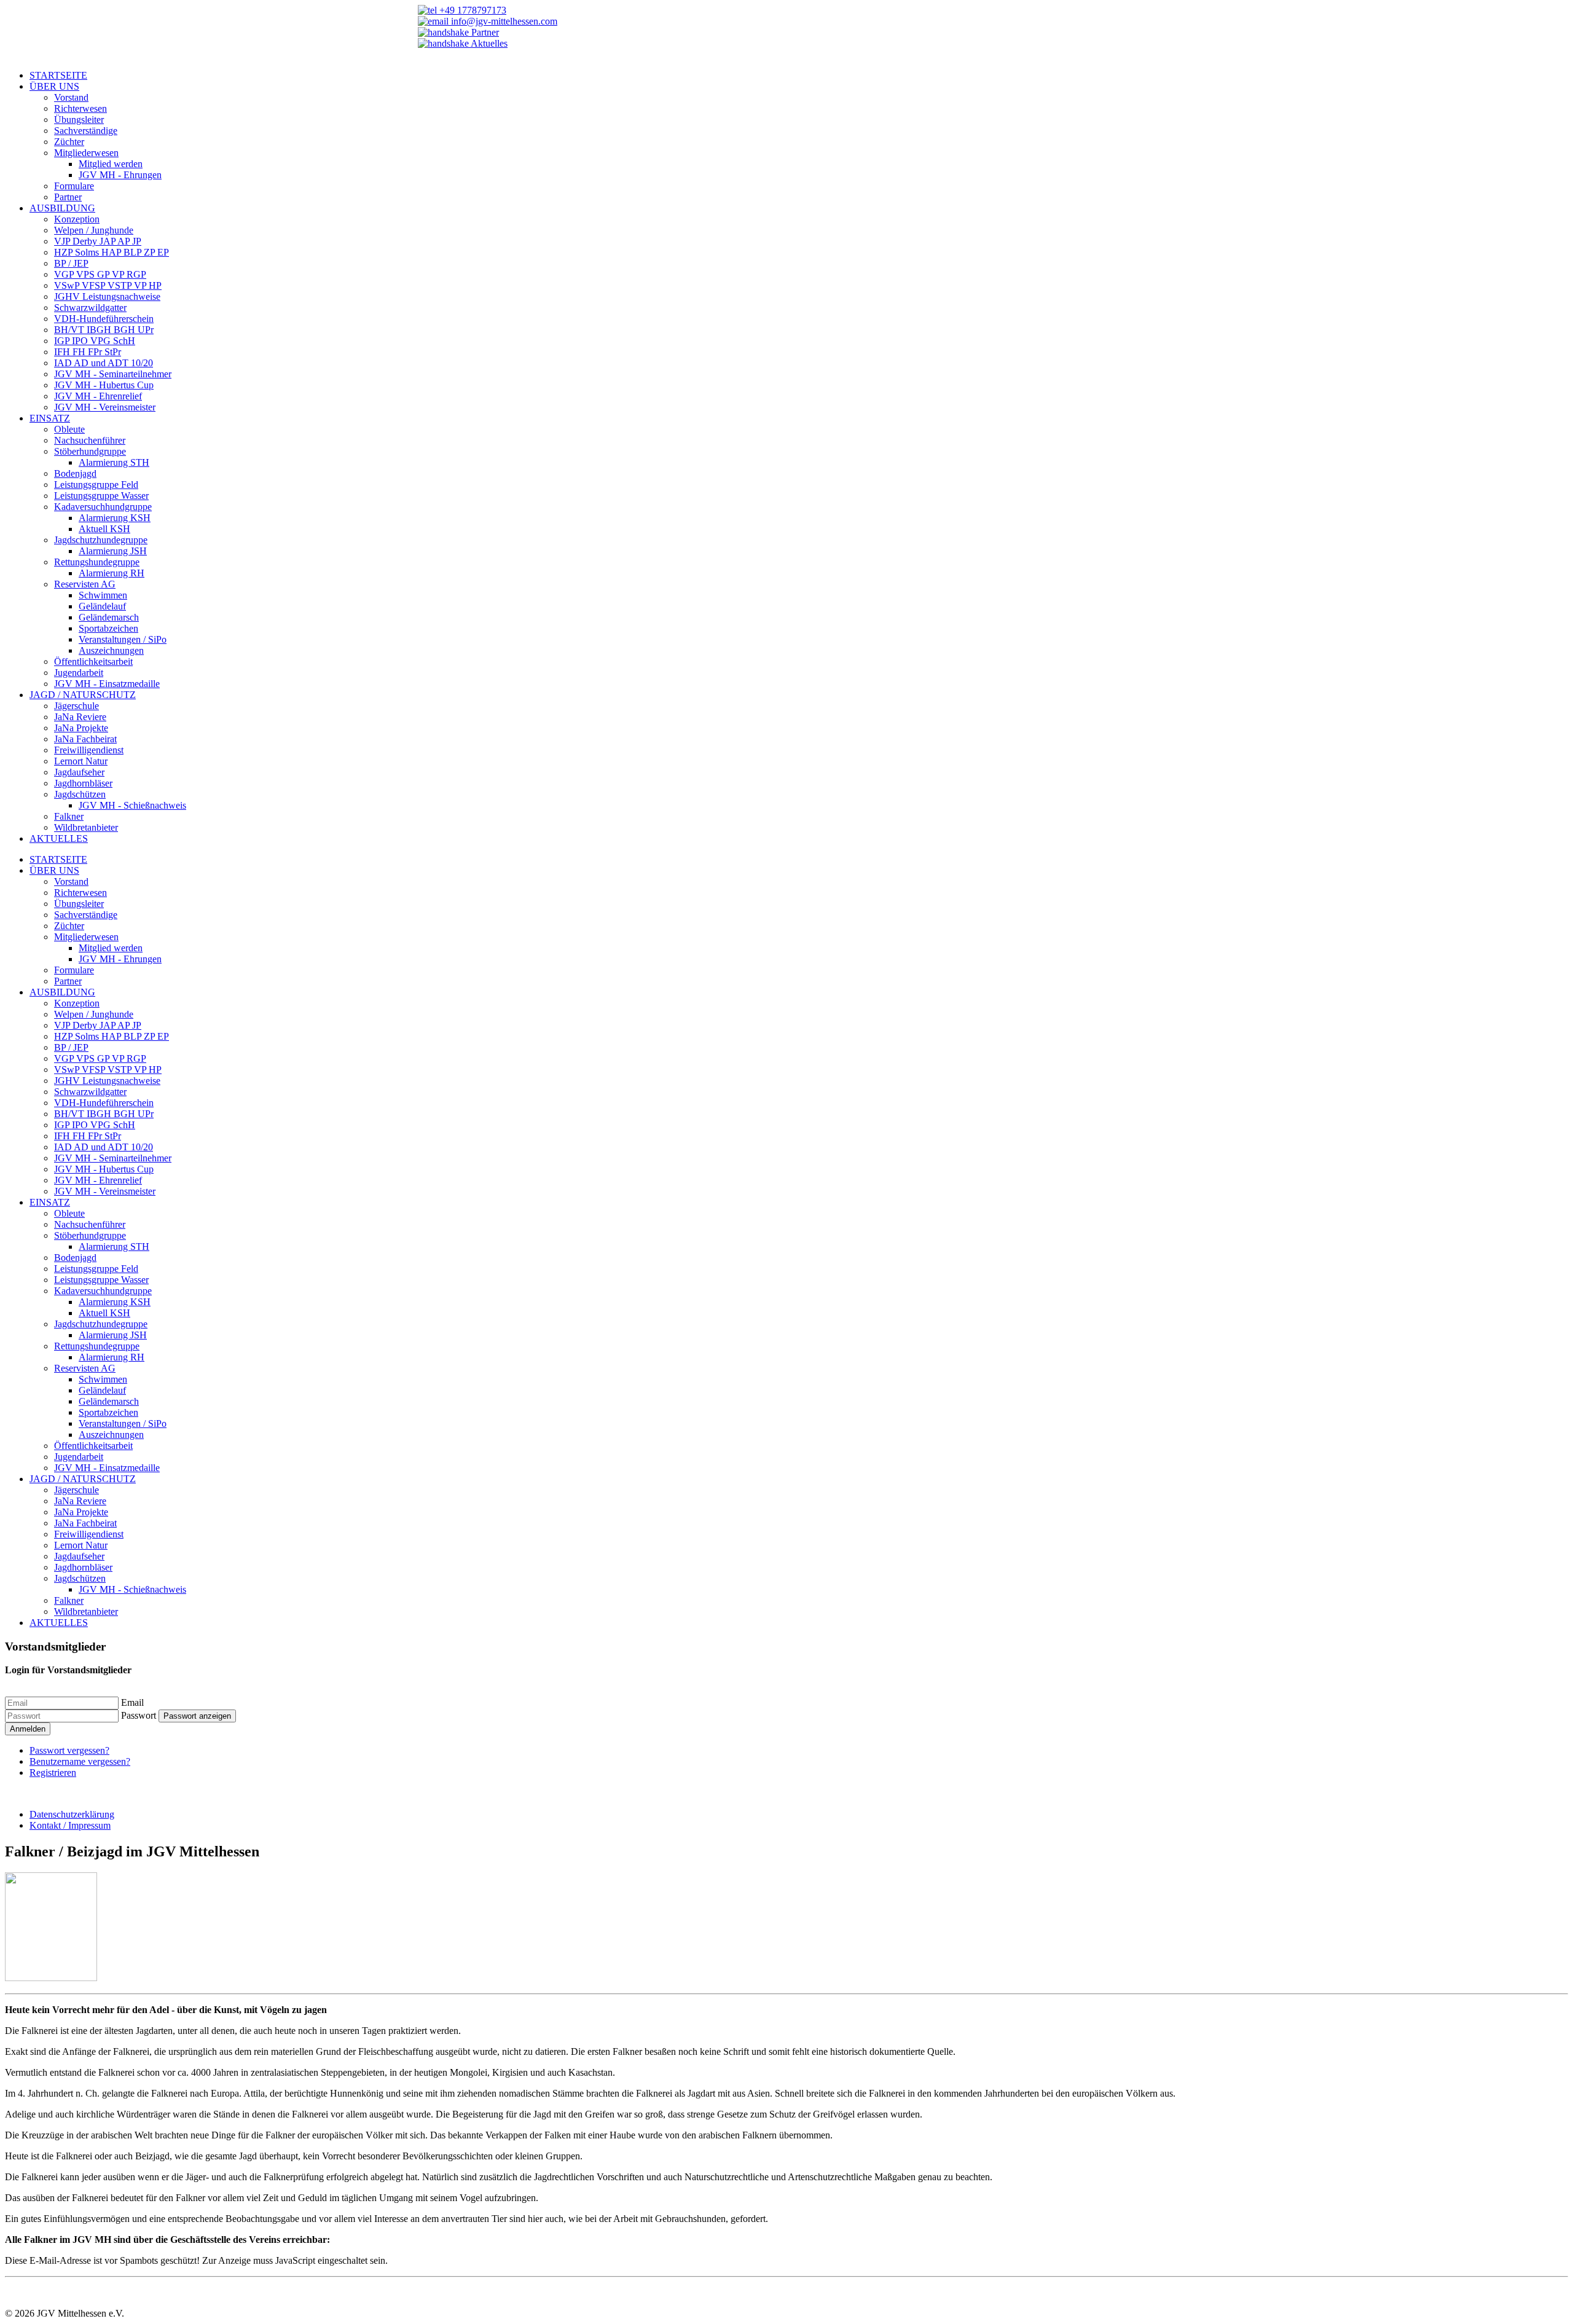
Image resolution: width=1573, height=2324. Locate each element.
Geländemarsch (109, 617)
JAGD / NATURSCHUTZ (83, 695)
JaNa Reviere (80, 717)
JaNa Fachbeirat (85, 739)
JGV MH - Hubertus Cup (104, 385)
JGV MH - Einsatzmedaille (107, 684)
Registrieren (53, 1772)
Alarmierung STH (114, 462)
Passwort (139, 1715)
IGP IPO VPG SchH (95, 341)
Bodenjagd (75, 473)
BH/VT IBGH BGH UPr (104, 330)
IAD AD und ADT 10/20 (104, 363)
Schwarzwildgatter (90, 308)
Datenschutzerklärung (72, 1814)
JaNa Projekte (81, 728)
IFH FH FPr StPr (88, 352)
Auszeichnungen (111, 650)
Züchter (69, 142)
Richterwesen (80, 108)
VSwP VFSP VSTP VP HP (108, 285)
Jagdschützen (80, 794)
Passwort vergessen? (69, 1750)
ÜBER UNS (54, 86)
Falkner (69, 816)
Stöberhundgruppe (90, 451)
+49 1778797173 (472, 10)
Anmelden (28, 1729)
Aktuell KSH (104, 529)
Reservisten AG (85, 584)
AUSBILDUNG (62, 208)
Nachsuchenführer (90, 440)
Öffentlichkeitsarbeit (93, 661)
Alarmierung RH (112, 573)
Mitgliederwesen (86, 153)
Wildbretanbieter (86, 827)
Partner (484, 32)
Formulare (74, 186)
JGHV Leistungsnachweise (107, 296)
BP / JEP (71, 263)
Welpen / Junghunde (94, 230)
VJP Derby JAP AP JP (98, 241)
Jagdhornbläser (83, 783)
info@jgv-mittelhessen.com (503, 21)
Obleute (69, 429)
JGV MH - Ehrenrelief (98, 396)
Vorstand (71, 97)
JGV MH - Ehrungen (120, 175)
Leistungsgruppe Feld (96, 485)
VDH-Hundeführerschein (104, 319)
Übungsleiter (79, 120)
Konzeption (77, 219)
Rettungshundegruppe (97, 562)
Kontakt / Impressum (70, 1825)
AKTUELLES (59, 838)
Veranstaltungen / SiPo (123, 639)
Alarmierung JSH (113, 551)
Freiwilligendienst (89, 750)
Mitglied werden (111, 164)
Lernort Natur (81, 761)
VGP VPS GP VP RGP (100, 274)
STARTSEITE (58, 75)
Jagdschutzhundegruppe (101, 540)
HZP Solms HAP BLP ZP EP (112, 252)
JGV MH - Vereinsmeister (105, 407)
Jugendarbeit (79, 673)
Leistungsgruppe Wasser (101, 496)
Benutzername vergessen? (80, 1761)
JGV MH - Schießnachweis (132, 805)
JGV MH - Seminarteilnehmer (113, 374)
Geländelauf (102, 606)
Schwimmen (103, 595)
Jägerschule (76, 706)
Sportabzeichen (108, 628)
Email (132, 1702)
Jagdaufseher (79, 772)
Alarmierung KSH (115, 518)
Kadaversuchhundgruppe (103, 507)
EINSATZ (50, 418)
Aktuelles (488, 43)
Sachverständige (86, 131)
